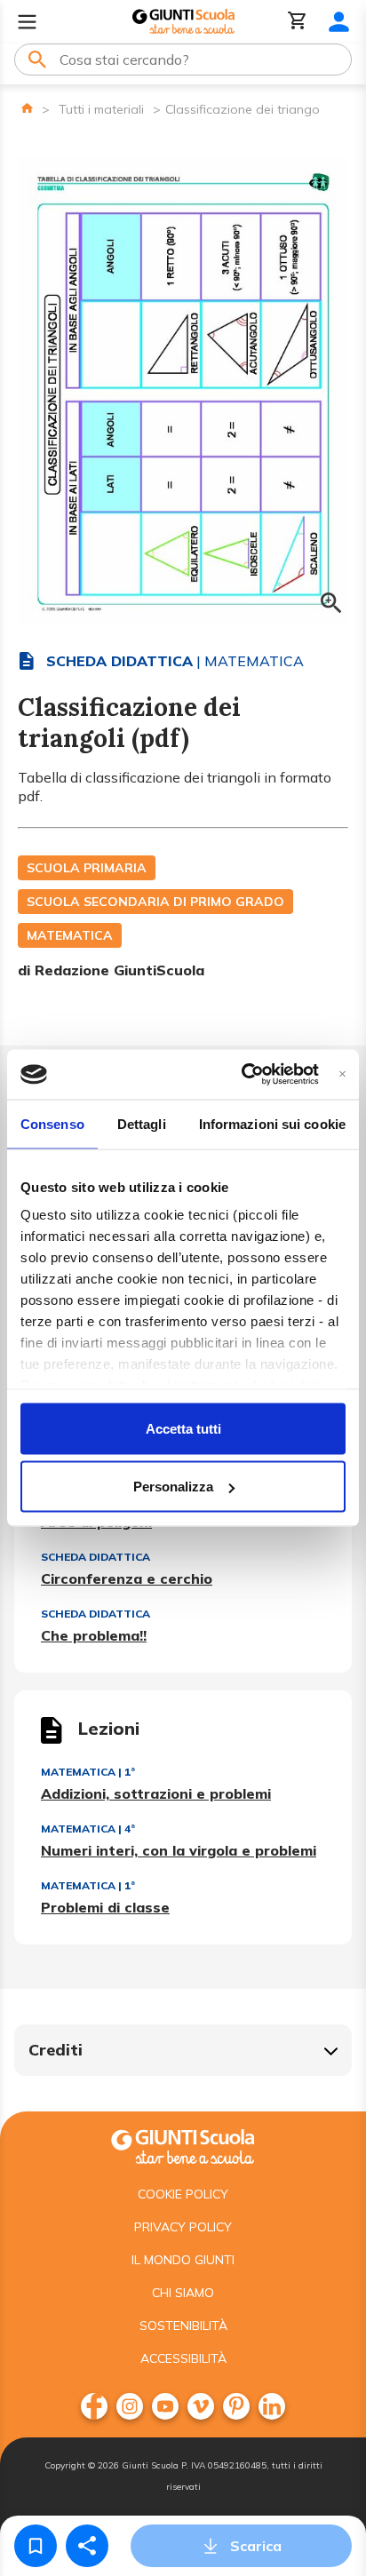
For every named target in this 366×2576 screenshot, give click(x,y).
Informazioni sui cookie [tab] (272, 1123)
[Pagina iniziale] (27, 108)
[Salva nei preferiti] (36, 2546)
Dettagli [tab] (142, 1123)
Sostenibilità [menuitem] (183, 2326)
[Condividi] (87, 2546)
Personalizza (173, 1487)
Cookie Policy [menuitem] (183, 2194)
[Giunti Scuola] (183, 22)
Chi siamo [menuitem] (183, 2293)
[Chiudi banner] (342, 1074)
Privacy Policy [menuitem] (183, 2227)
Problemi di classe (105, 1907)
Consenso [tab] (52, 1123)
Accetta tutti (183, 1428)
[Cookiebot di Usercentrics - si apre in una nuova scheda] (242, 1075)
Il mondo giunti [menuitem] (183, 2260)
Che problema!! (94, 1635)
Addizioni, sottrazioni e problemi (156, 1793)
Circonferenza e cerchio (127, 1578)
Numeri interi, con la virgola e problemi (179, 1850)
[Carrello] (298, 22)
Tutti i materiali (101, 109)
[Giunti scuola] (183, 2145)
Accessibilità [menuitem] (183, 2358)
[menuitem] (94, 2406)
